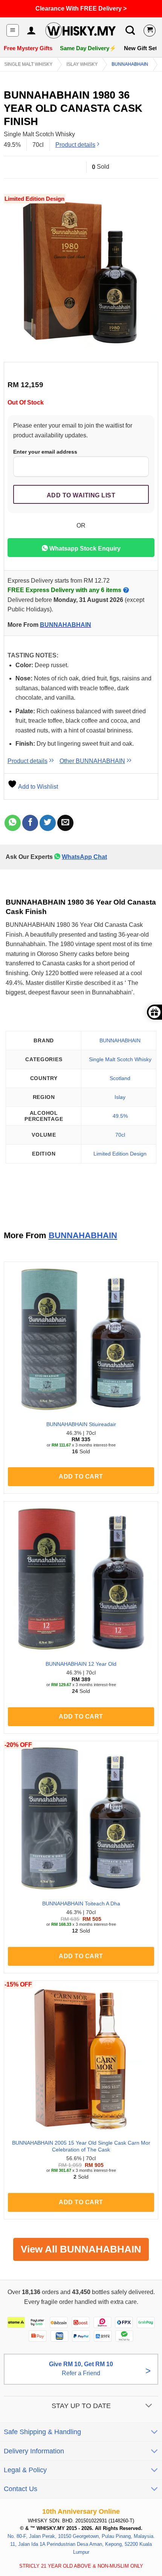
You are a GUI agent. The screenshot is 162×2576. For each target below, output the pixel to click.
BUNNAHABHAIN (66, 625)
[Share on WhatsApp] (13, 823)
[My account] (31, 31)
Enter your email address (45, 452)
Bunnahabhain (130, 64)
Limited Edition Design (120, 1154)
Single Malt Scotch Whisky (120, 1059)
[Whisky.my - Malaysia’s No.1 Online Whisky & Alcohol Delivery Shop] (80, 31)
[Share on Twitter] (48, 823)
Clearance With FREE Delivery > (81, 8)
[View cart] (150, 31)
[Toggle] (149, 2406)
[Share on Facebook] (30, 823)
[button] (13, 30)
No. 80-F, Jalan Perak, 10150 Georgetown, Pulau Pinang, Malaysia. (81, 2536)
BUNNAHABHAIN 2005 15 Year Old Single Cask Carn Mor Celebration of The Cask (81, 2146)
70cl (120, 1135)
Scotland (120, 1078)
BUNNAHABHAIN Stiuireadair (81, 1424)
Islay (120, 1097)
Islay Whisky (82, 64)
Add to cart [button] (81, 1477)
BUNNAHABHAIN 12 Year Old (81, 1664)
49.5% (120, 1116)
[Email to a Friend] (65, 823)
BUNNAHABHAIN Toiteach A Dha (81, 1904)
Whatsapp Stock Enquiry (84, 549)
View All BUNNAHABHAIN (81, 2249)
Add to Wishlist (37, 787)
